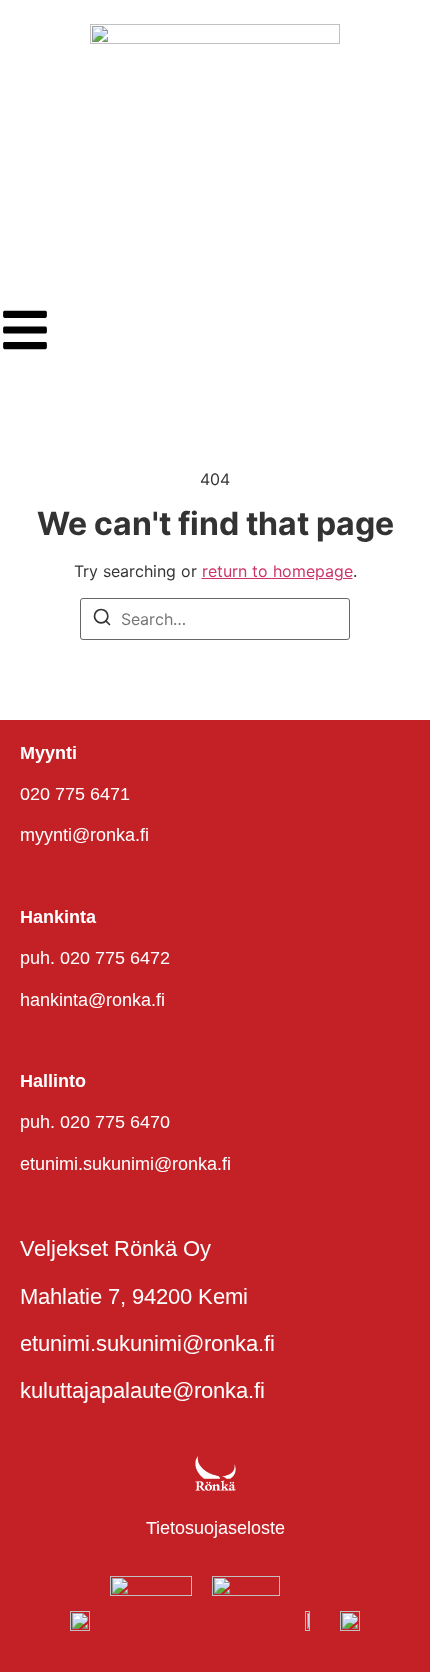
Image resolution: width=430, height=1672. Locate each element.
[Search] (102, 620)
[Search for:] (215, 619)
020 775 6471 (75, 794)
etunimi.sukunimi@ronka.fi (125, 1164)
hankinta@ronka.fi (92, 1000)
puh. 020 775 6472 (95, 958)
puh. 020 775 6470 (95, 1122)
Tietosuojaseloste (215, 1528)
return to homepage (277, 571)
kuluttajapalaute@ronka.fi (142, 1390)
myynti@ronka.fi (84, 835)
